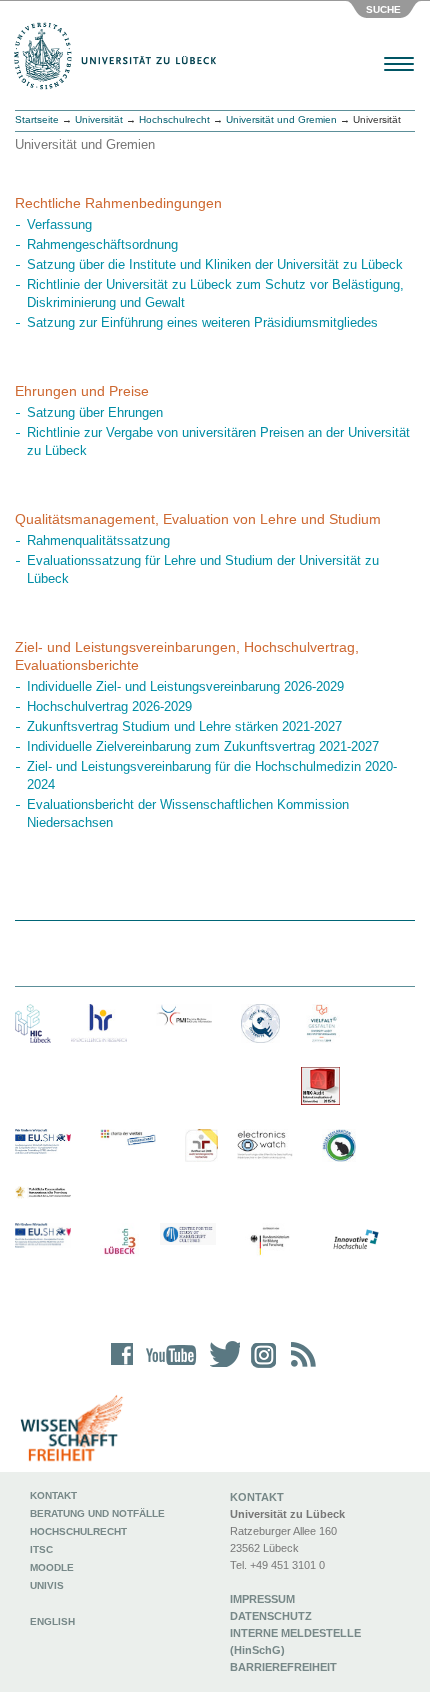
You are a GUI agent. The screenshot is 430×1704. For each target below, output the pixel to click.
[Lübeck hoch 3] (119, 1242)
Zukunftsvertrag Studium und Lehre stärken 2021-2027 (184, 726)
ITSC (41, 1549)
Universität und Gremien (281, 119)
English (54, 1621)
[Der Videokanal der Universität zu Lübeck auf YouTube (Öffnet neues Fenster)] (167, 1367)
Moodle (52, 1567)
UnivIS (47, 1585)
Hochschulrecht (174, 119)
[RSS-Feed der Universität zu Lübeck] (300, 1367)
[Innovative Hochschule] (355, 1240)
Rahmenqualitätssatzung (98, 540)
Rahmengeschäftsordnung (102, 244)
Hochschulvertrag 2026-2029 (109, 706)
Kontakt (53, 1495)
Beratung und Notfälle (97, 1513)
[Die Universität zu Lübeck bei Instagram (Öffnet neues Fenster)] (260, 1367)
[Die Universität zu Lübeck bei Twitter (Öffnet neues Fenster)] (220, 1367)
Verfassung (59, 224)
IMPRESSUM (262, 1599)
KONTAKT (257, 1497)
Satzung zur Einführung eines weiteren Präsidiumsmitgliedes (202, 322)
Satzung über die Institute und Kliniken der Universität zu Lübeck (215, 264)
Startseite (37, 119)
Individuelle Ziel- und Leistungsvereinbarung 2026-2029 (185, 686)
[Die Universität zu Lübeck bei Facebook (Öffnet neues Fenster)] (122, 1367)
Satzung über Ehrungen (95, 412)
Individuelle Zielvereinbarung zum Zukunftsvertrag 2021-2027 (203, 746)
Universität (99, 119)
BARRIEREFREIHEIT (283, 1667)
